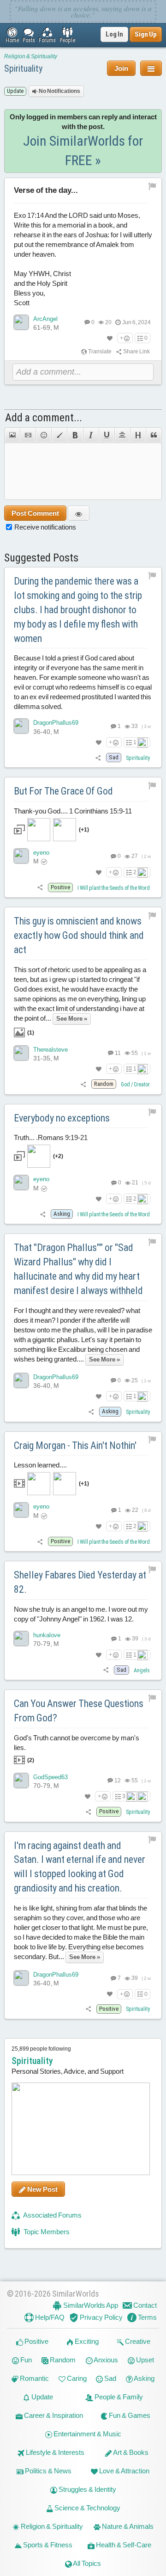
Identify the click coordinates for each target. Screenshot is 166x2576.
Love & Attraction (124, 2471)
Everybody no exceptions (62, 1118)
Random (62, 2360)
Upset (144, 2360)
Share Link (136, 351)
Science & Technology (87, 2508)
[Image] (12, 435)
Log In (114, 34)
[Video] (28, 435)
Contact (144, 2305)
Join (121, 68)
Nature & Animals (127, 2526)
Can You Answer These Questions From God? (79, 1711)
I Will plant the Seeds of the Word (114, 888)
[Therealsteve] (21, 1053)
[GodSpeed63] (21, 1781)
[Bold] (75, 435)
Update (41, 2397)
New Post (42, 2189)
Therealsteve (50, 1050)
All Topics (86, 2563)
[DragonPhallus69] (21, 726)
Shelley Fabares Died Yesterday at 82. (80, 1582)
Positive (36, 2341)
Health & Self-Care (123, 2545)
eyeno (41, 853)
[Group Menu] (151, 68)
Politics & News (47, 2471)
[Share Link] (98, 758)
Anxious (105, 2360)
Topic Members (46, 2232)
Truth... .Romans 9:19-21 (51, 1146)
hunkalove (47, 1635)
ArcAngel (45, 319)
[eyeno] (21, 856)
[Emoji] (43, 435)
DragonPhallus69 (56, 723)
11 (117, 1053)
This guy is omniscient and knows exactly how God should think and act (79, 935)
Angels (142, 1670)
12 (117, 1781)
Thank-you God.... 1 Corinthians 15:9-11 (73, 820)
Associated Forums (52, 2215)
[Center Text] (122, 435)
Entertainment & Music (87, 2434)
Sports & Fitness (47, 2545)
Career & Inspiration (53, 2415)
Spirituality (23, 68)
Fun (25, 2360)
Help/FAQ (49, 2317)
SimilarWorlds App (90, 2305)
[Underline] (107, 435)
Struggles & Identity (87, 2489)
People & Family (118, 2397)
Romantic (34, 2378)
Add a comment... (44, 418)
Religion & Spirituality (31, 56)
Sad (110, 2378)
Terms (147, 2317)
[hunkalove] (21, 1639)
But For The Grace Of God (63, 791)
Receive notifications (45, 527)
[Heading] (138, 435)
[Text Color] (59, 435)
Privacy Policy (101, 2317)
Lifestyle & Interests (54, 2452)
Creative (137, 2341)
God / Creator (135, 1085)
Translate (99, 351)
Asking (144, 2378)
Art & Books (130, 2452)
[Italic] (91, 435)
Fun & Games (129, 2415)
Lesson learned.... (51, 1474)
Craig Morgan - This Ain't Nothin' (75, 1445)
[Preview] (79, 513)
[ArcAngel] (21, 322)
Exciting (86, 2341)
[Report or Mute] (152, 186)
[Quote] (154, 435)
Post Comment (35, 513)
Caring (76, 2378)
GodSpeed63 (50, 1777)
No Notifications (59, 91)
